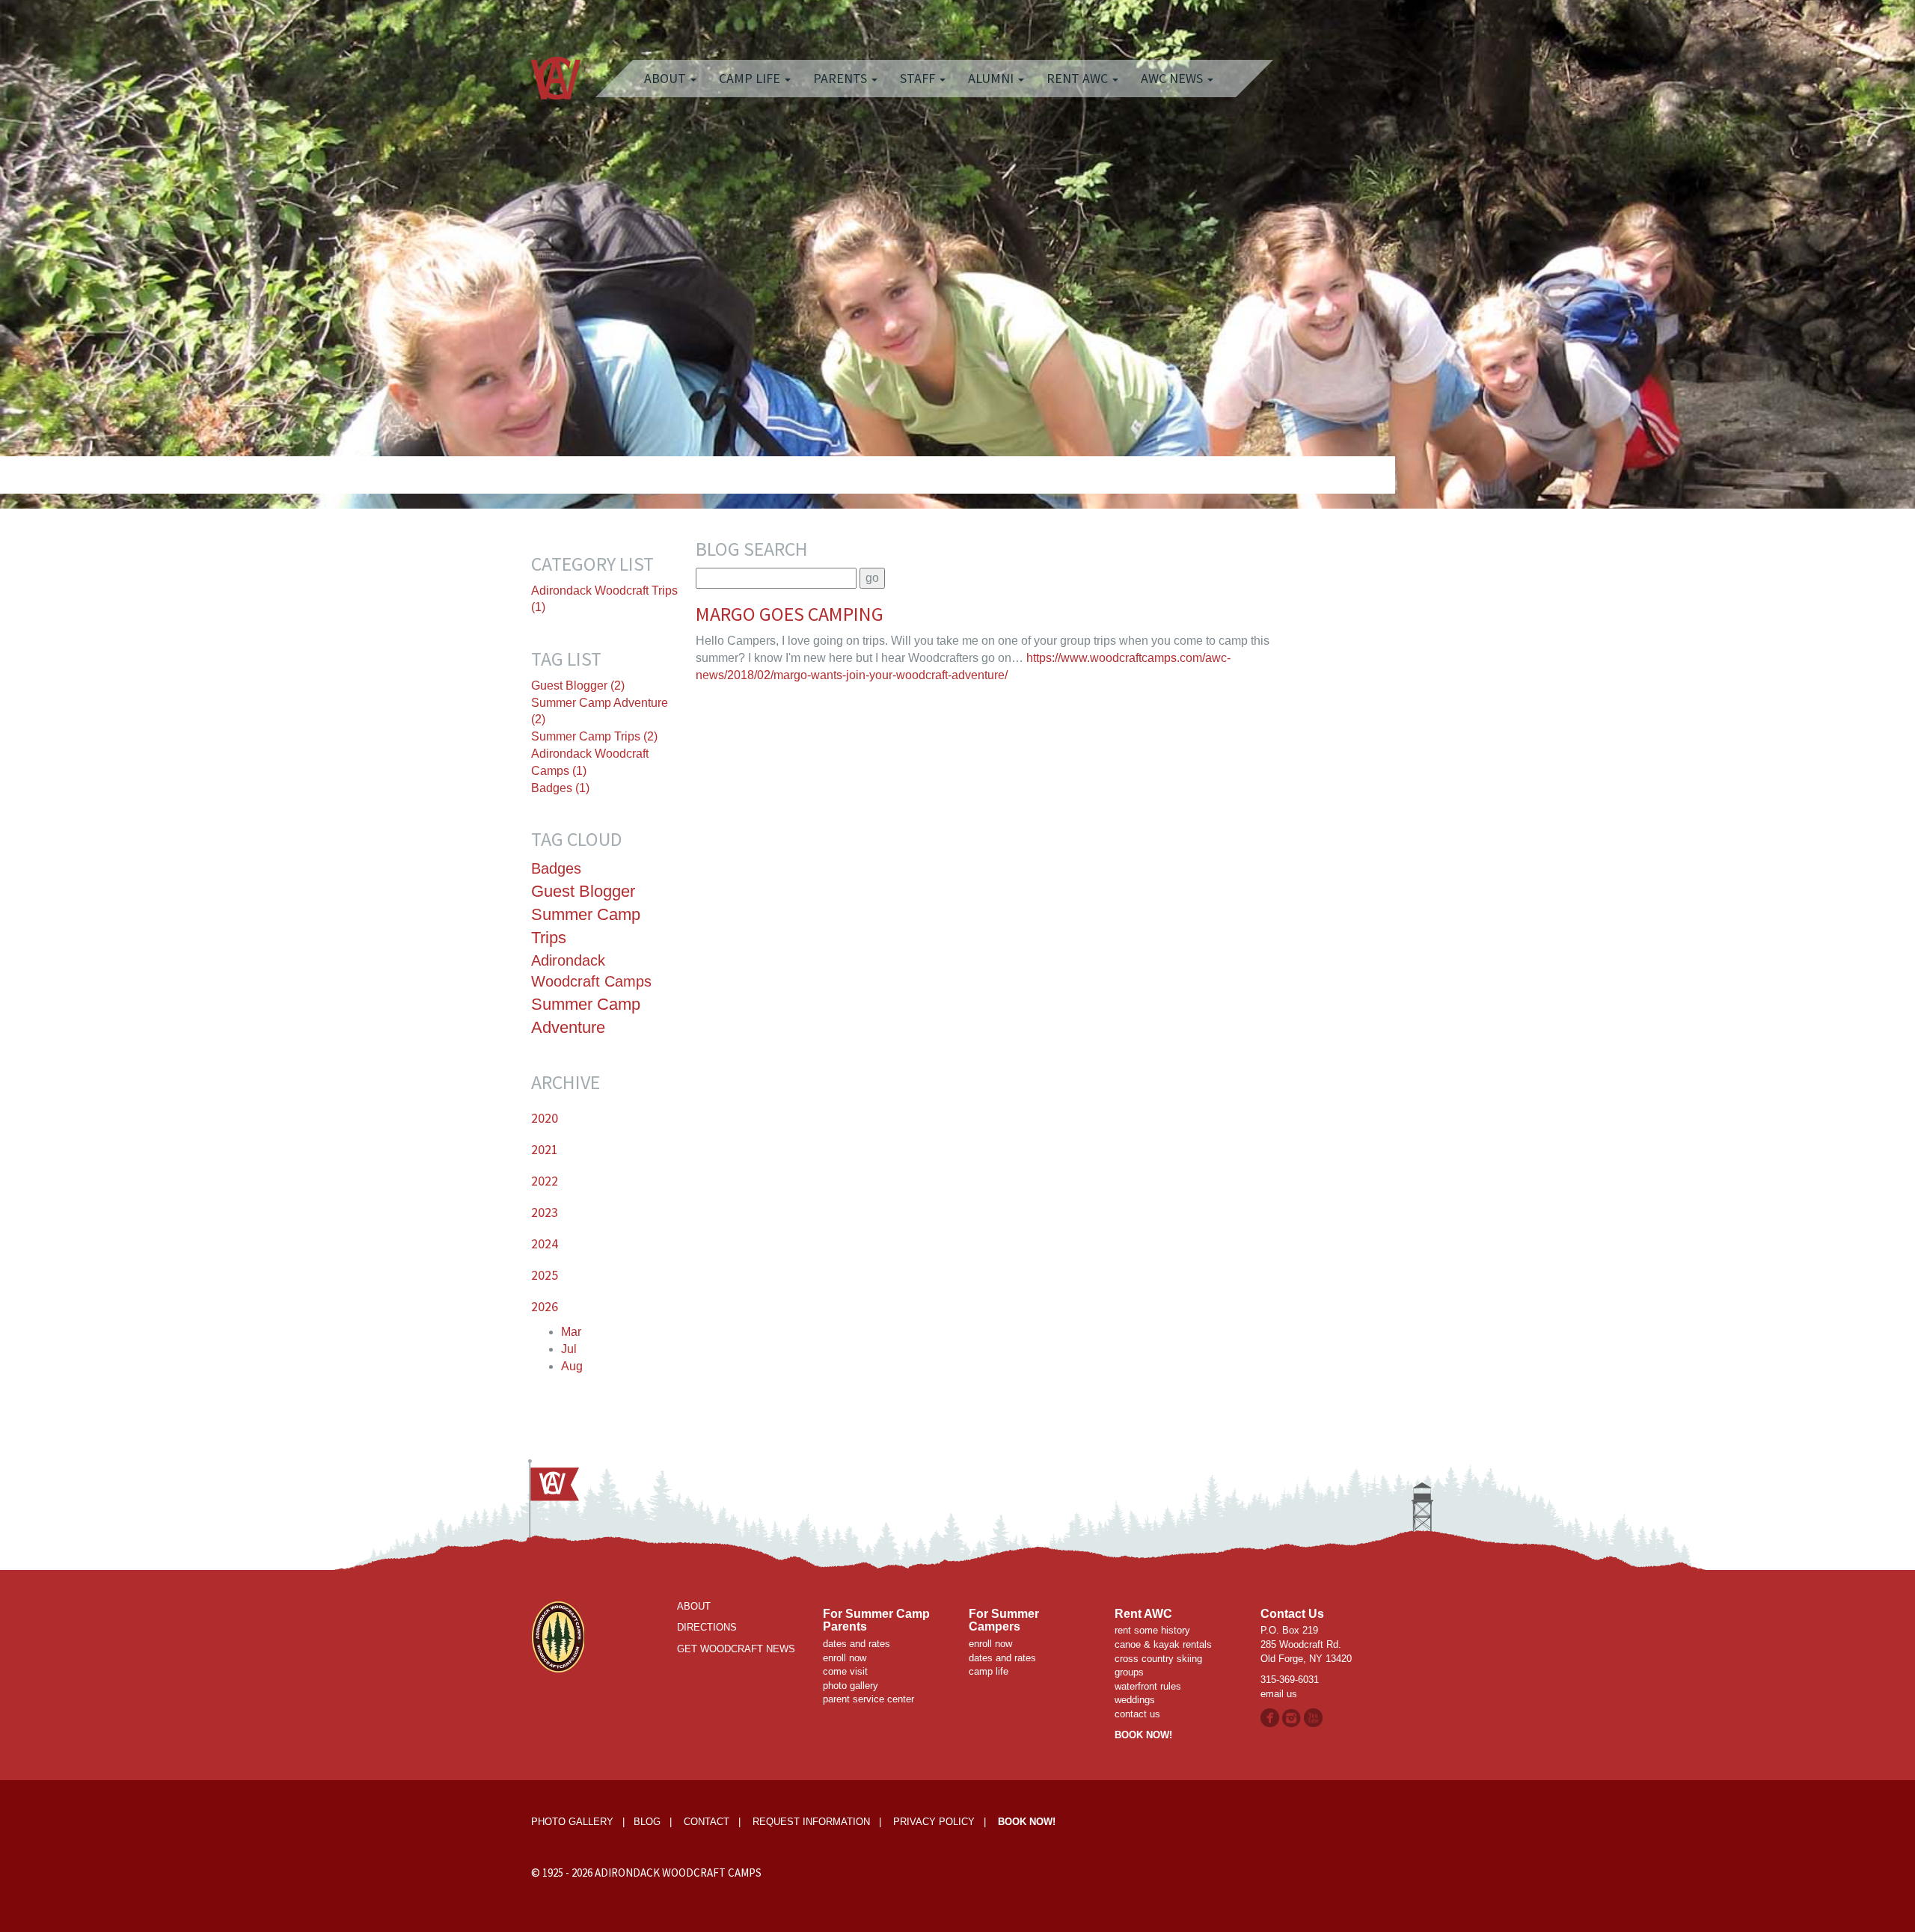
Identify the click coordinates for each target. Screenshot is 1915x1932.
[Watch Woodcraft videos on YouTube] (1313, 1717)
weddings (1135, 1700)
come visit (845, 1671)
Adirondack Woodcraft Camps (591, 971)
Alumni (992, 78)
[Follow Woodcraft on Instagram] (1293, 1717)
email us (1279, 1694)
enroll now (845, 1658)
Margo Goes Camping (790, 614)
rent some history (1152, 1630)
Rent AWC (1079, 78)
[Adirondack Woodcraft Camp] (556, 64)
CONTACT (707, 1822)
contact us (1137, 1714)
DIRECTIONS (707, 1627)
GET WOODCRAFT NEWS (736, 1649)
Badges (556, 868)
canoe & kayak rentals (1163, 1644)
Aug (572, 1366)
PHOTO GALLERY (572, 1822)
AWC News (1173, 78)
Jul (569, 1349)
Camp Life (751, 78)
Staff (919, 78)
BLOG (647, 1822)
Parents (842, 78)
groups (1129, 1672)
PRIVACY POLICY (934, 1822)
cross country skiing (1158, 1659)
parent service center (868, 1699)
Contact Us (1292, 1614)
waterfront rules (1148, 1686)
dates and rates (857, 1644)
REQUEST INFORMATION (811, 1822)
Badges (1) (560, 788)
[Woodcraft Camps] (558, 1636)
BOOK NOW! (1143, 1735)
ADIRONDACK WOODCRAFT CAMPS (678, 1873)
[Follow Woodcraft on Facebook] (1270, 1717)
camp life (989, 1671)
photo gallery (851, 1686)
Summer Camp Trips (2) (594, 736)
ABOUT (694, 1606)
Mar (571, 1332)
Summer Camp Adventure (586, 1016)
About (667, 78)
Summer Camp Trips (586, 926)
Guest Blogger (583, 891)
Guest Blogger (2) (578, 686)
